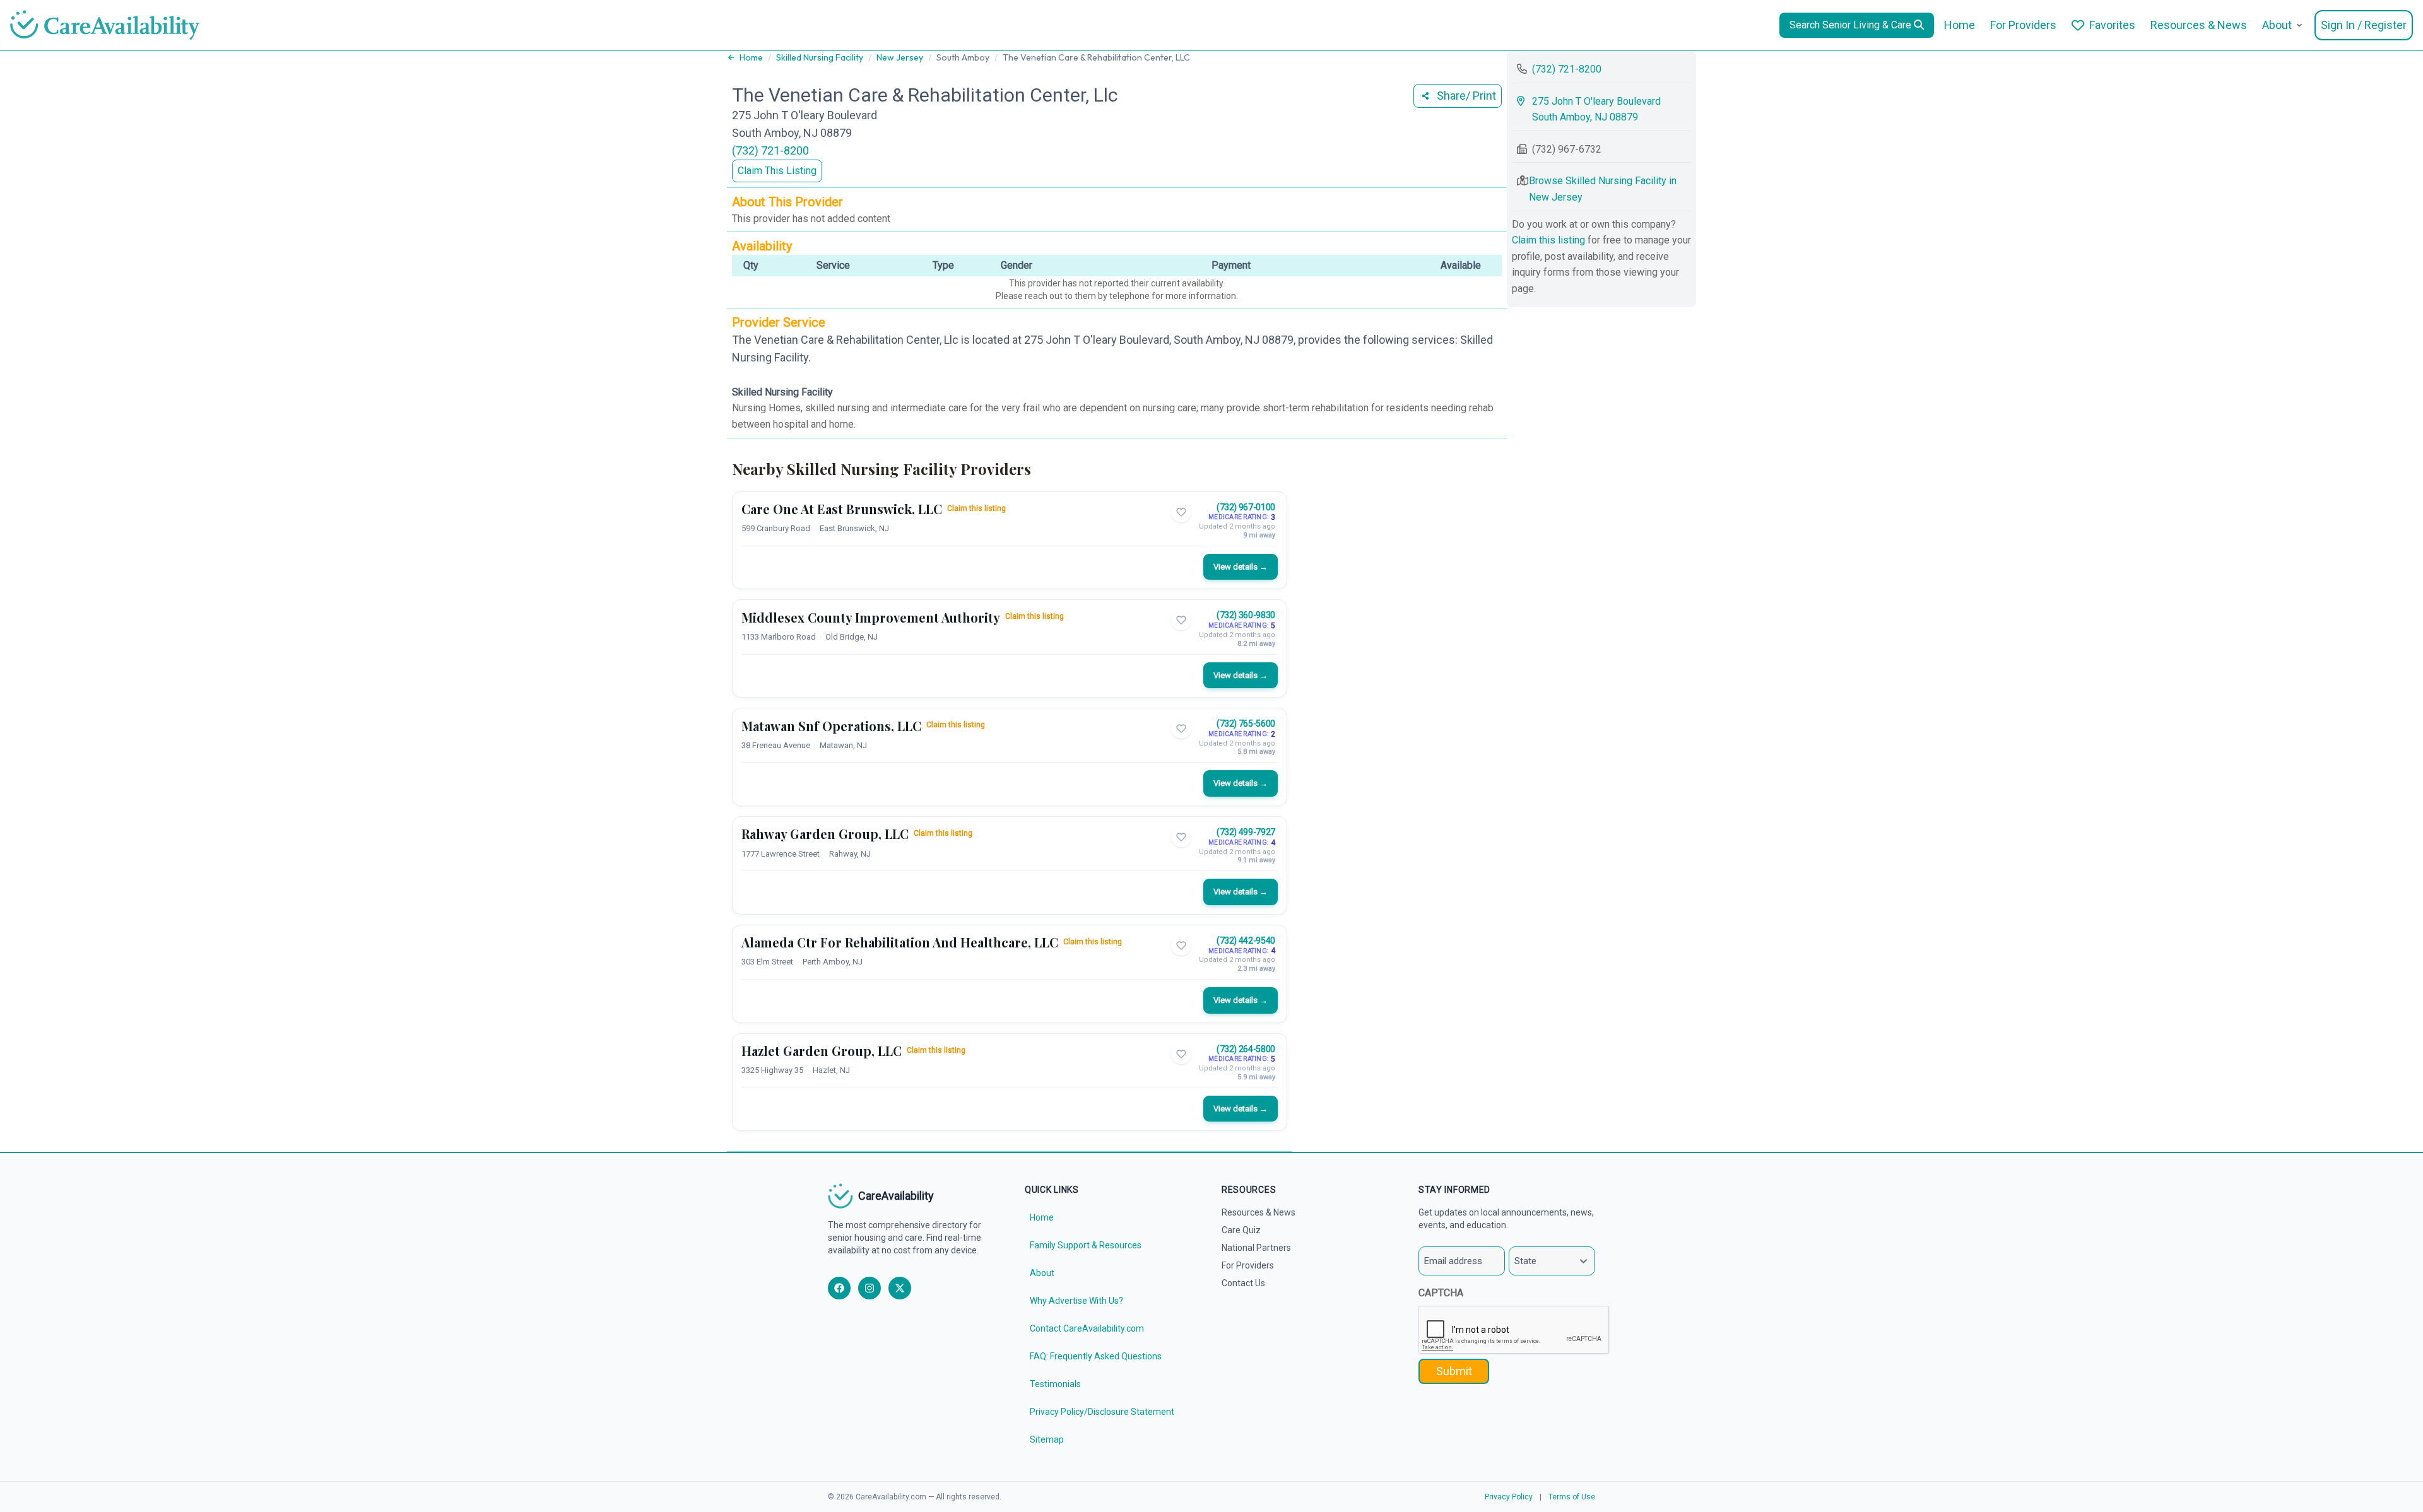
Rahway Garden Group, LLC (825, 834)
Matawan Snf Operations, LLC (831, 726)
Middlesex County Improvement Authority (871, 617)
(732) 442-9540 (1246, 941)
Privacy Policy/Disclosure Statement (1102, 1412)
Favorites (2112, 25)
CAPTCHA (1441, 1293)
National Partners (1256, 1248)
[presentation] (1514, 1330)
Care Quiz (1241, 1230)
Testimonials (1055, 1384)
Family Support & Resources (1086, 1245)
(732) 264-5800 (1246, 1049)
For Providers (2023, 25)
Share (1466, 96)
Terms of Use (1572, 1497)
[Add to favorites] (1181, 512)
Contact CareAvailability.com (1087, 1328)
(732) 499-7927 (1246, 832)
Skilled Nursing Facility (820, 57)
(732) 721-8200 (770, 150)
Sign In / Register (2364, 25)
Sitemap (1047, 1439)
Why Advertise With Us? (1076, 1301)
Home (1960, 25)
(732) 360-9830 (1246, 615)
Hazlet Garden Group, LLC (822, 1051)
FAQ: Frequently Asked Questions (1096, 1356)
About (2277, 25)
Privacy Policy (1509, 1497)
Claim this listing (976, 508)
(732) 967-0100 (1246, 507)
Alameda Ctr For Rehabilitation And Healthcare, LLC (900, 942)
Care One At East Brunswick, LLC (842, 509)
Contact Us (1243, 1283)
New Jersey (900, 57)
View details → (1241, 567)
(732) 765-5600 (1246, 724)
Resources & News (2199, 25)
